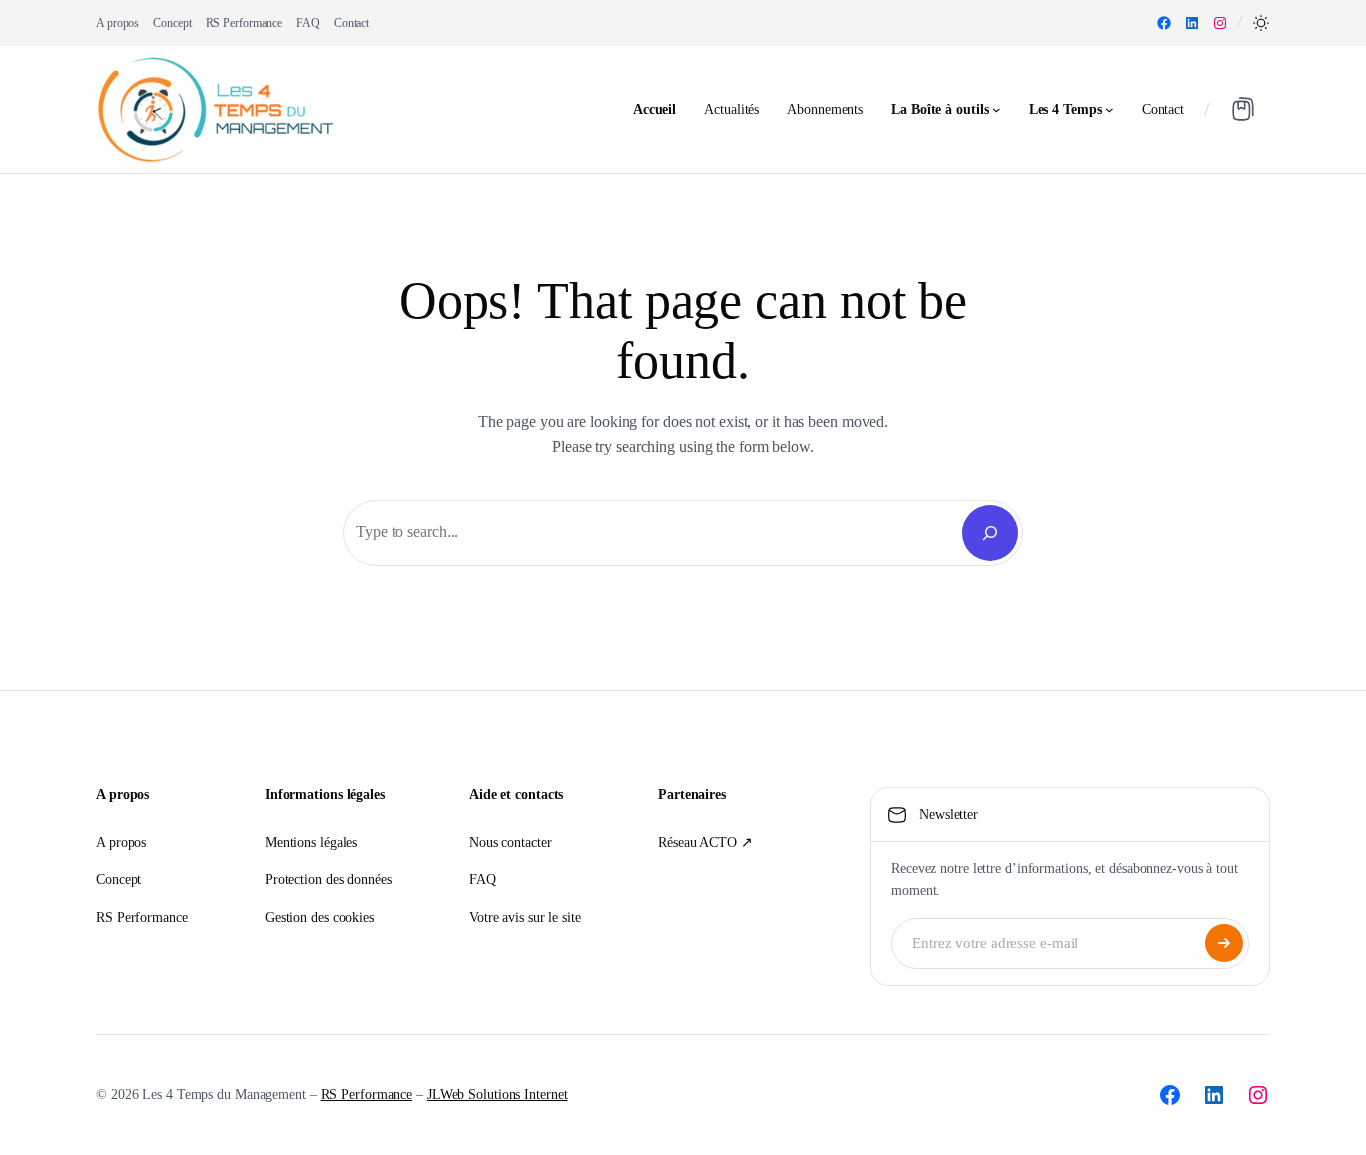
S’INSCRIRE (1224, 943)
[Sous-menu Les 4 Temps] (1109, 109)
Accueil (654, 109)
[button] (1261, 23)
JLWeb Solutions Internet (497, 1094)
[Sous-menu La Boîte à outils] (996, 109)
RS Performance (367, 1094)
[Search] (990, 533)
